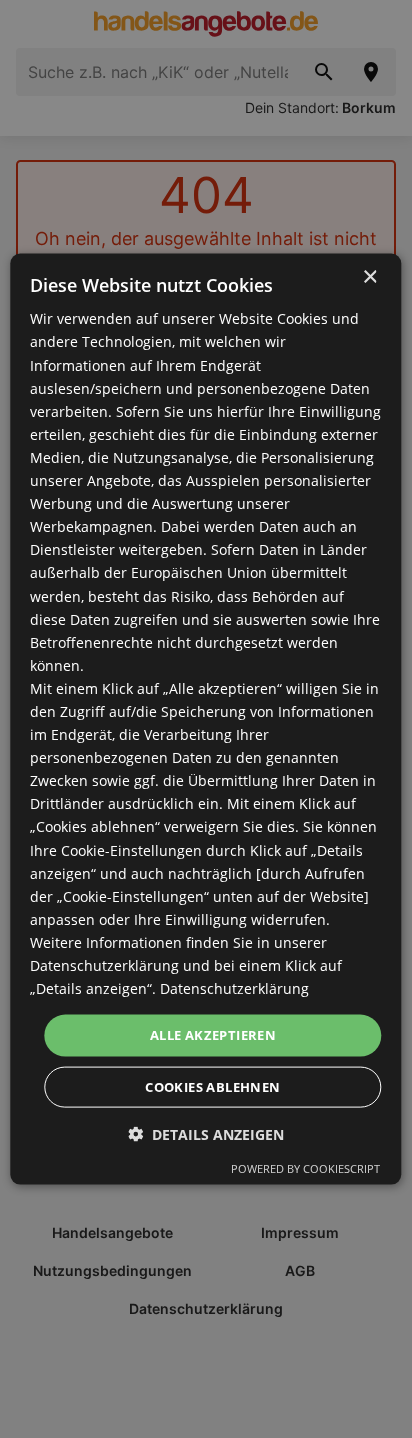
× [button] (369, 277)
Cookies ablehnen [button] (212, 1086)
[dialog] (205, 719)
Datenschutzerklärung (234, 988)
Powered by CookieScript (305, 1167)
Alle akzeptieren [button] (213, 1035)
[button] (206, 1133)
